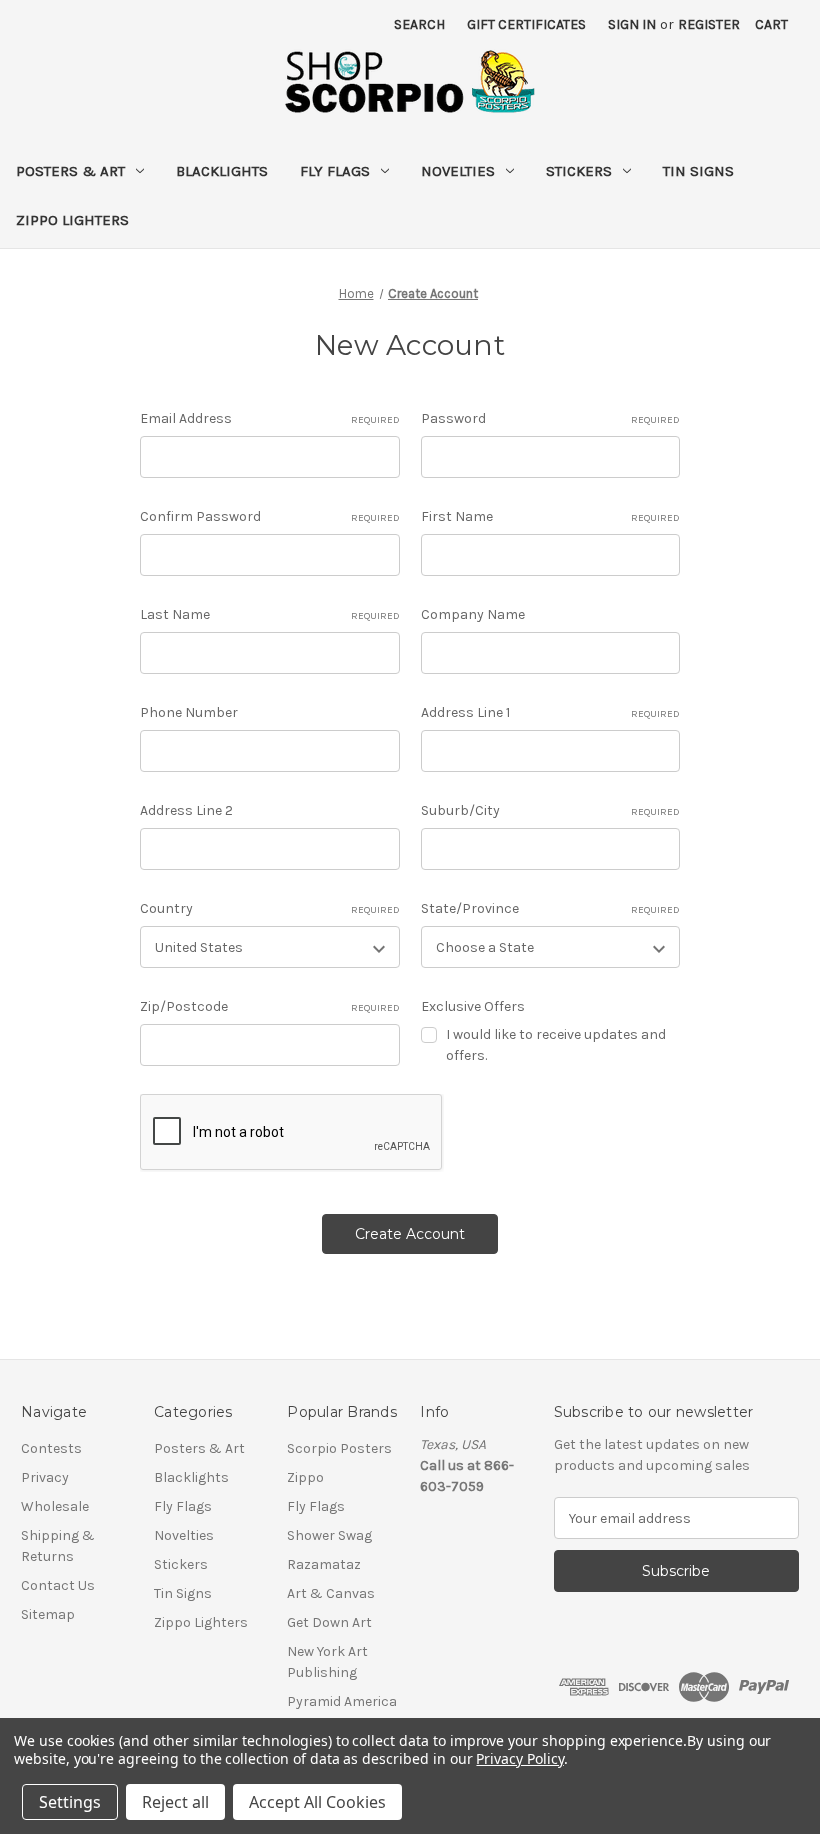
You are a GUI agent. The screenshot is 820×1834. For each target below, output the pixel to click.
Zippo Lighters (72, 220)
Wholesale (55, 1506)
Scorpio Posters (339, 1448)
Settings (70, 1802)
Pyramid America (342, 1701)
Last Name (269, 614)
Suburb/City (550, 810)
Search (419, 24)
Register (709, 24)
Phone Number (189, 712)
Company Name (473, 614)
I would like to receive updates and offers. (556, 1045)
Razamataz (324, 1564)
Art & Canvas (331, 1593)
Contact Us (58, 1585)
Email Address (269, 418)
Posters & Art (70, 171)
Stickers (579, 171)
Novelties (458, 171)
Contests (51, 1448)
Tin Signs (698, 171)
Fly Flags (335, 171)
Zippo (305, 1477)
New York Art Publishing (327, 1662)
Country (269, 908)
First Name (550, 516)
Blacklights (222, 171)
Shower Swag (329, 1535)
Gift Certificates (526, 24)
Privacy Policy (519, 1758)
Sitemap (48, 1614)
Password (550, 418)
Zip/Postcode (269, 1006)
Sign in (632, 24)
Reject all (175, 1802)
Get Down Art (329, 1622)
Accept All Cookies (317, 1802)
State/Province (550, 908)
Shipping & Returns (58, 1546)
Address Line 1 (550, 712)
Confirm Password (269, 516)
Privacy (45, 1477)
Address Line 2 (186, 810)
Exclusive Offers (473, 1006)
